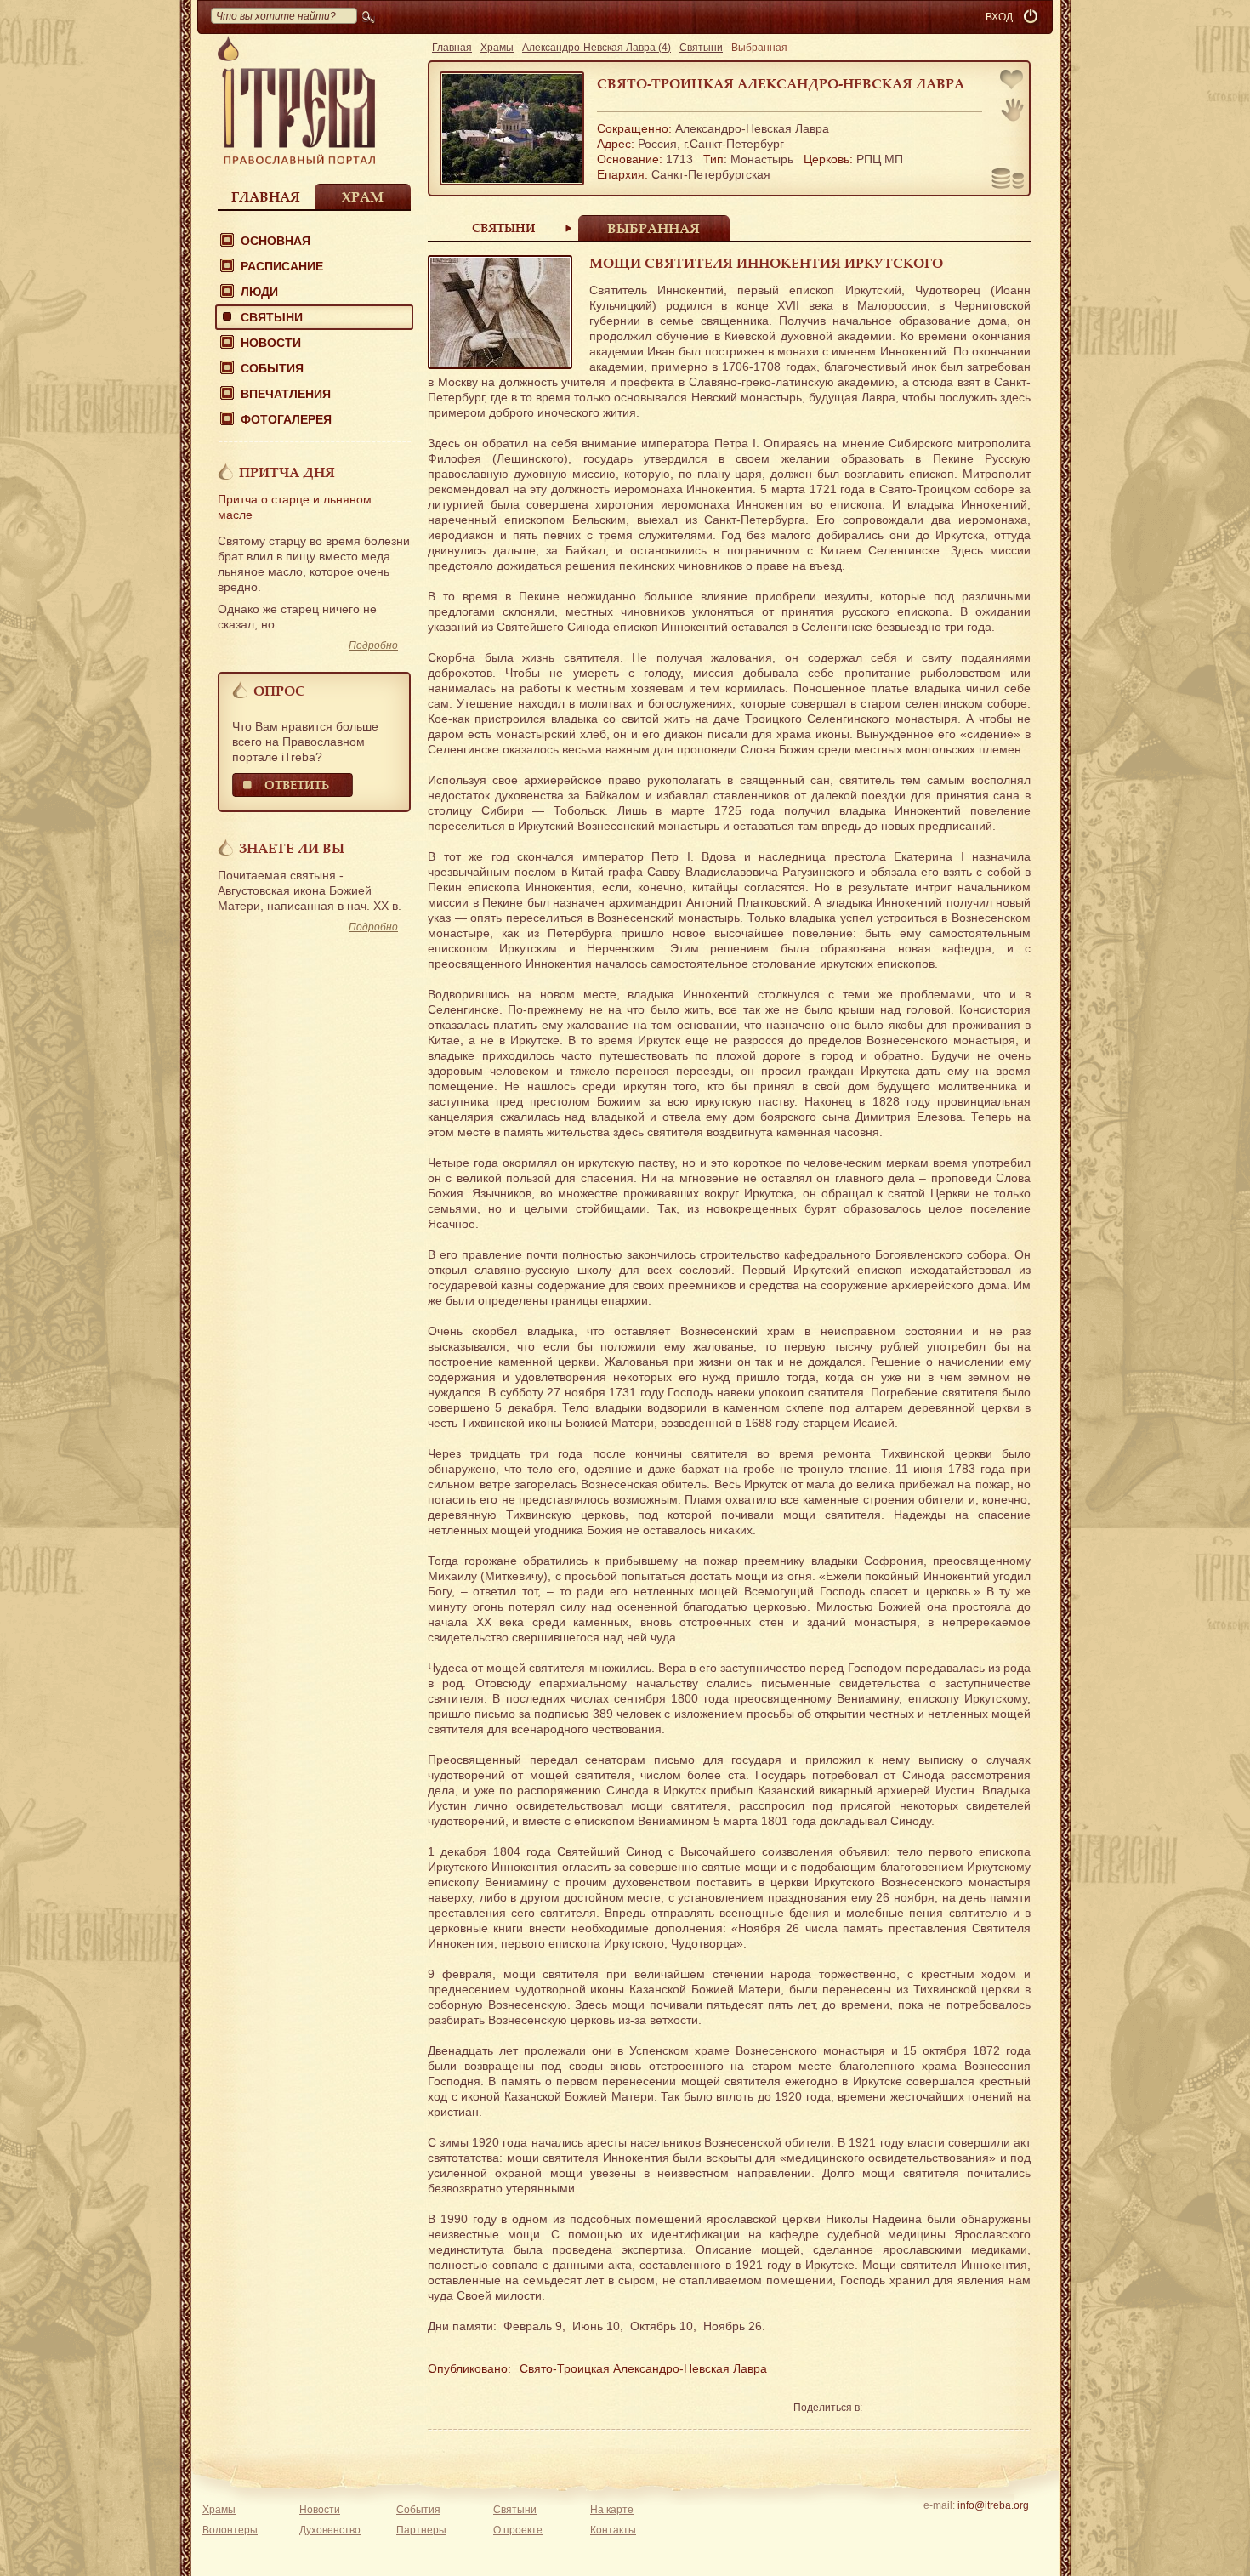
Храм (363, 196)
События (272, 368)
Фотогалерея (286, 419)
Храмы (497, 48)
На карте (612, 2510)
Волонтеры (230, 2530)
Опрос (279, 691)
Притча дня (287, 472)
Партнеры (421, 2530)
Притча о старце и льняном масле (295, 507)
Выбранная (653, 228)
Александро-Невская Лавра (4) (597, 48)
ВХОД (999, 17)
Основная (276, 241)
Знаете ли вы (292, 848)
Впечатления (286, 394)
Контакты (613, 2530)
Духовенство (330, 2530)
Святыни (272, 317)
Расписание (282, 266)
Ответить (297, 785)
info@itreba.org (993, 2505)
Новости (271, 343)
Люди (259, 292)
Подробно (373, 645)
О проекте (518, 2530)
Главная (266, 196)
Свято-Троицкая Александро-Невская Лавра (781, 83)
